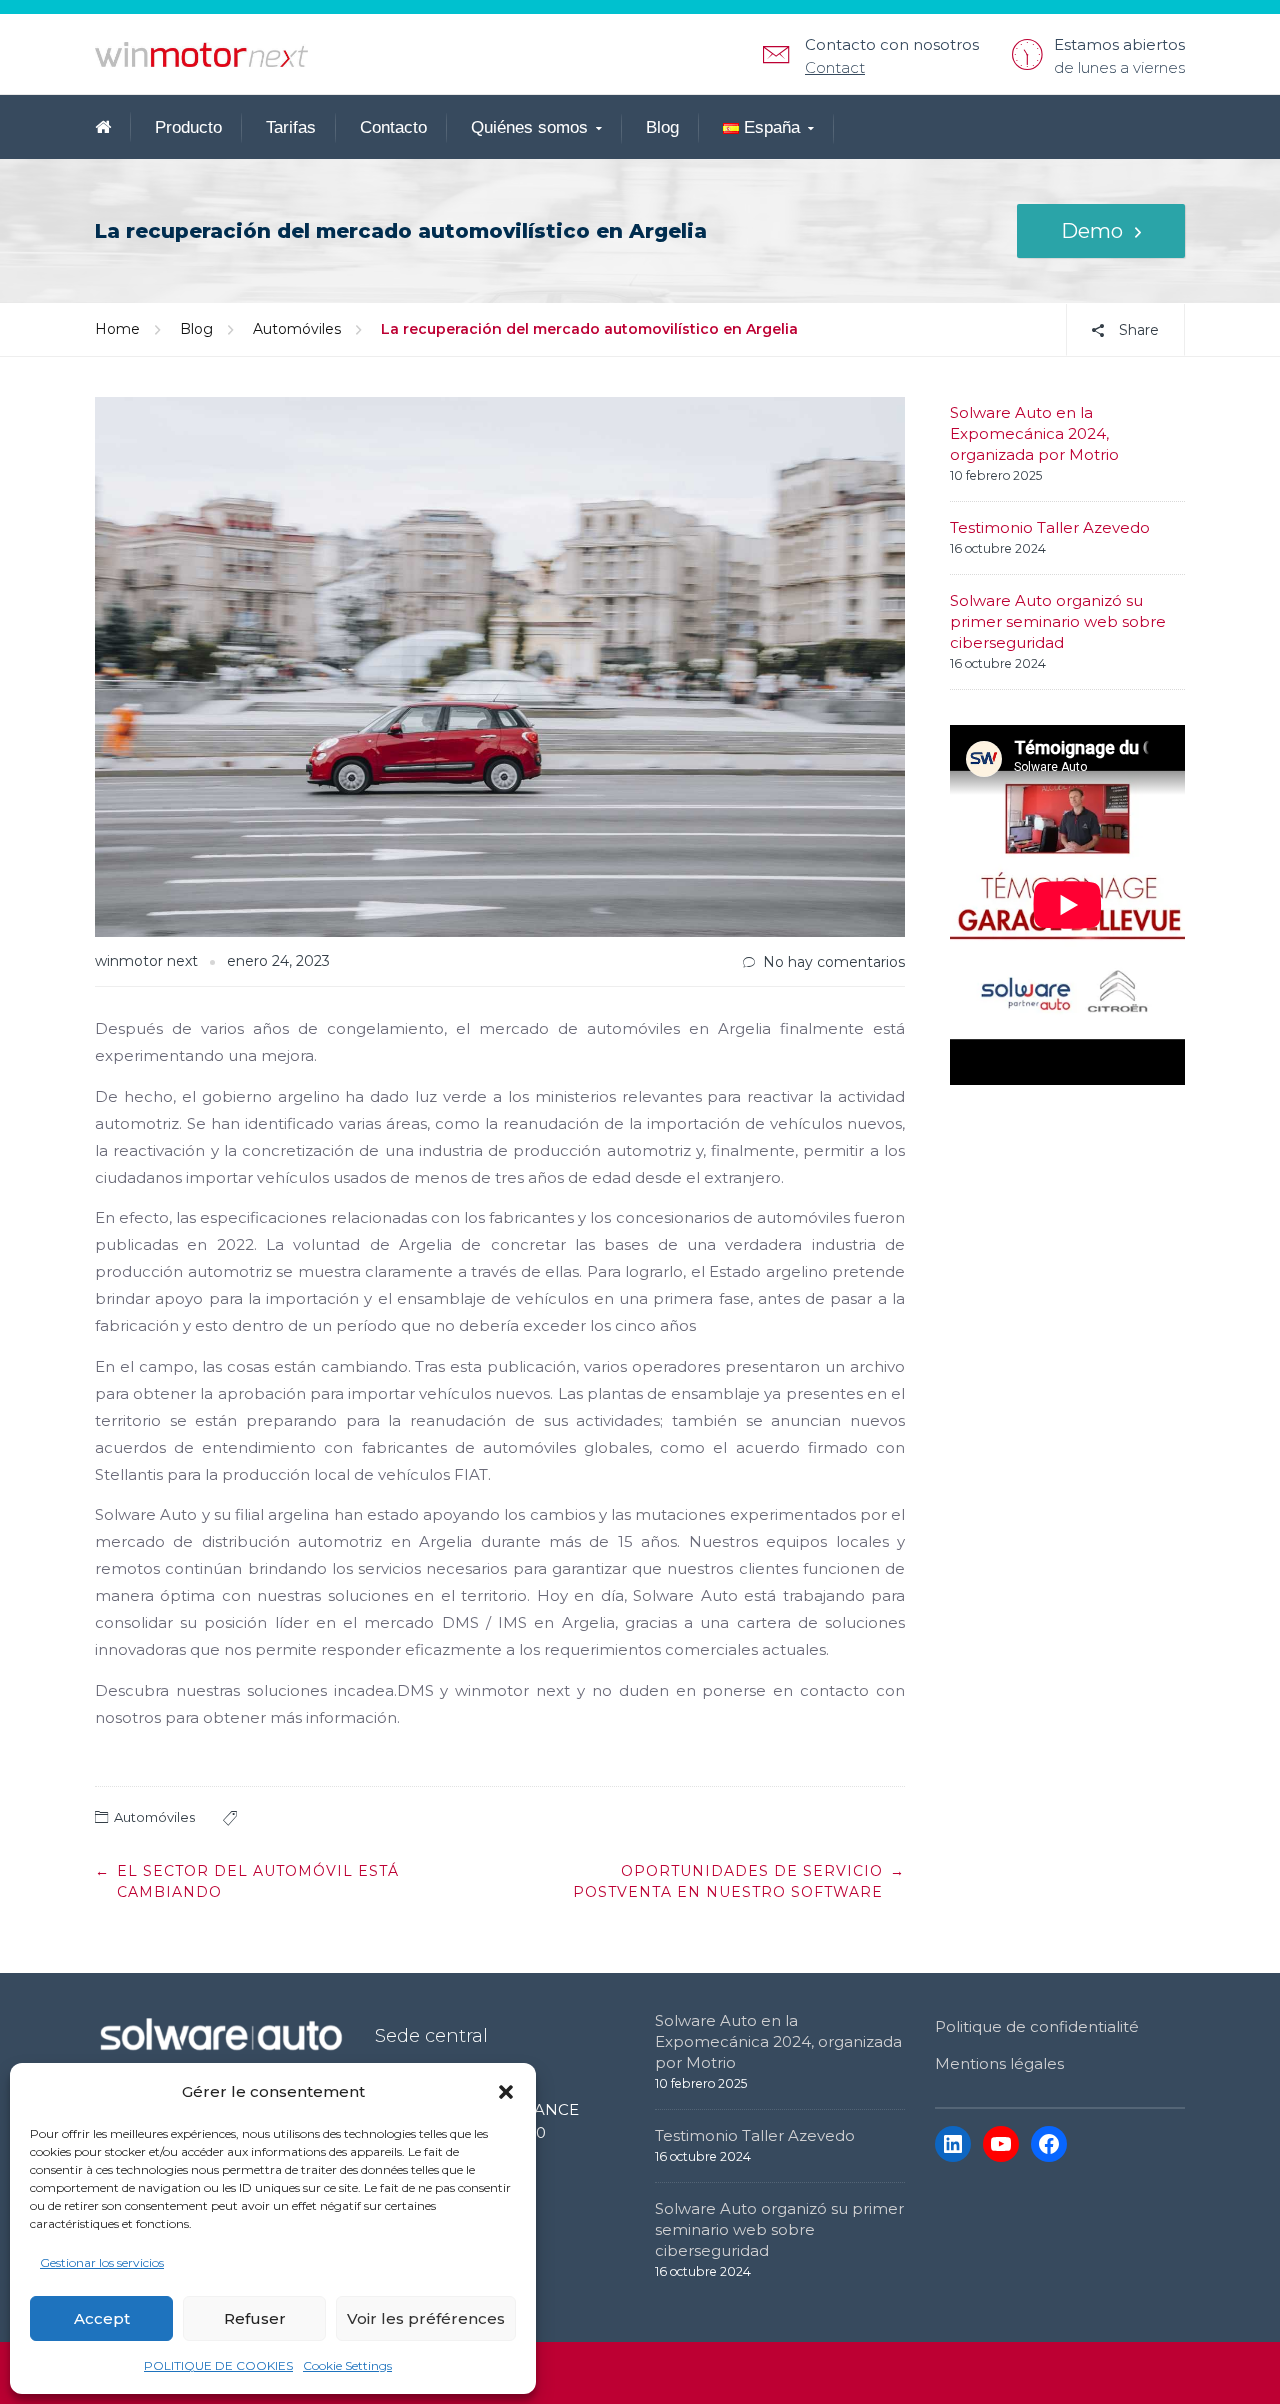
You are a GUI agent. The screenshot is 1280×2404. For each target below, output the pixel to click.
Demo (1092, 231)
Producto (188, 127)
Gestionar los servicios (102, 2262)
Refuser (255, 2318)
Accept (102, 2318)
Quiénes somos (529, 127)
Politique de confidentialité (1037, 2026)
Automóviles (297, 329)
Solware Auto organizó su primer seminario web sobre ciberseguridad (1058, 621)
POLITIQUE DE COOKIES (218, 2365)
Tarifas (291, 127)
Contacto (393, 127)
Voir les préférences (426, 2318)
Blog (662, 127)
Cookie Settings (347, 2365)
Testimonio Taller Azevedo (1050, 527)
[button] (506, 2092)
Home (117, 329)
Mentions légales (999, 2063)
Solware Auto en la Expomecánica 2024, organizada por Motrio (1034, 433)
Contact (835, 67)
